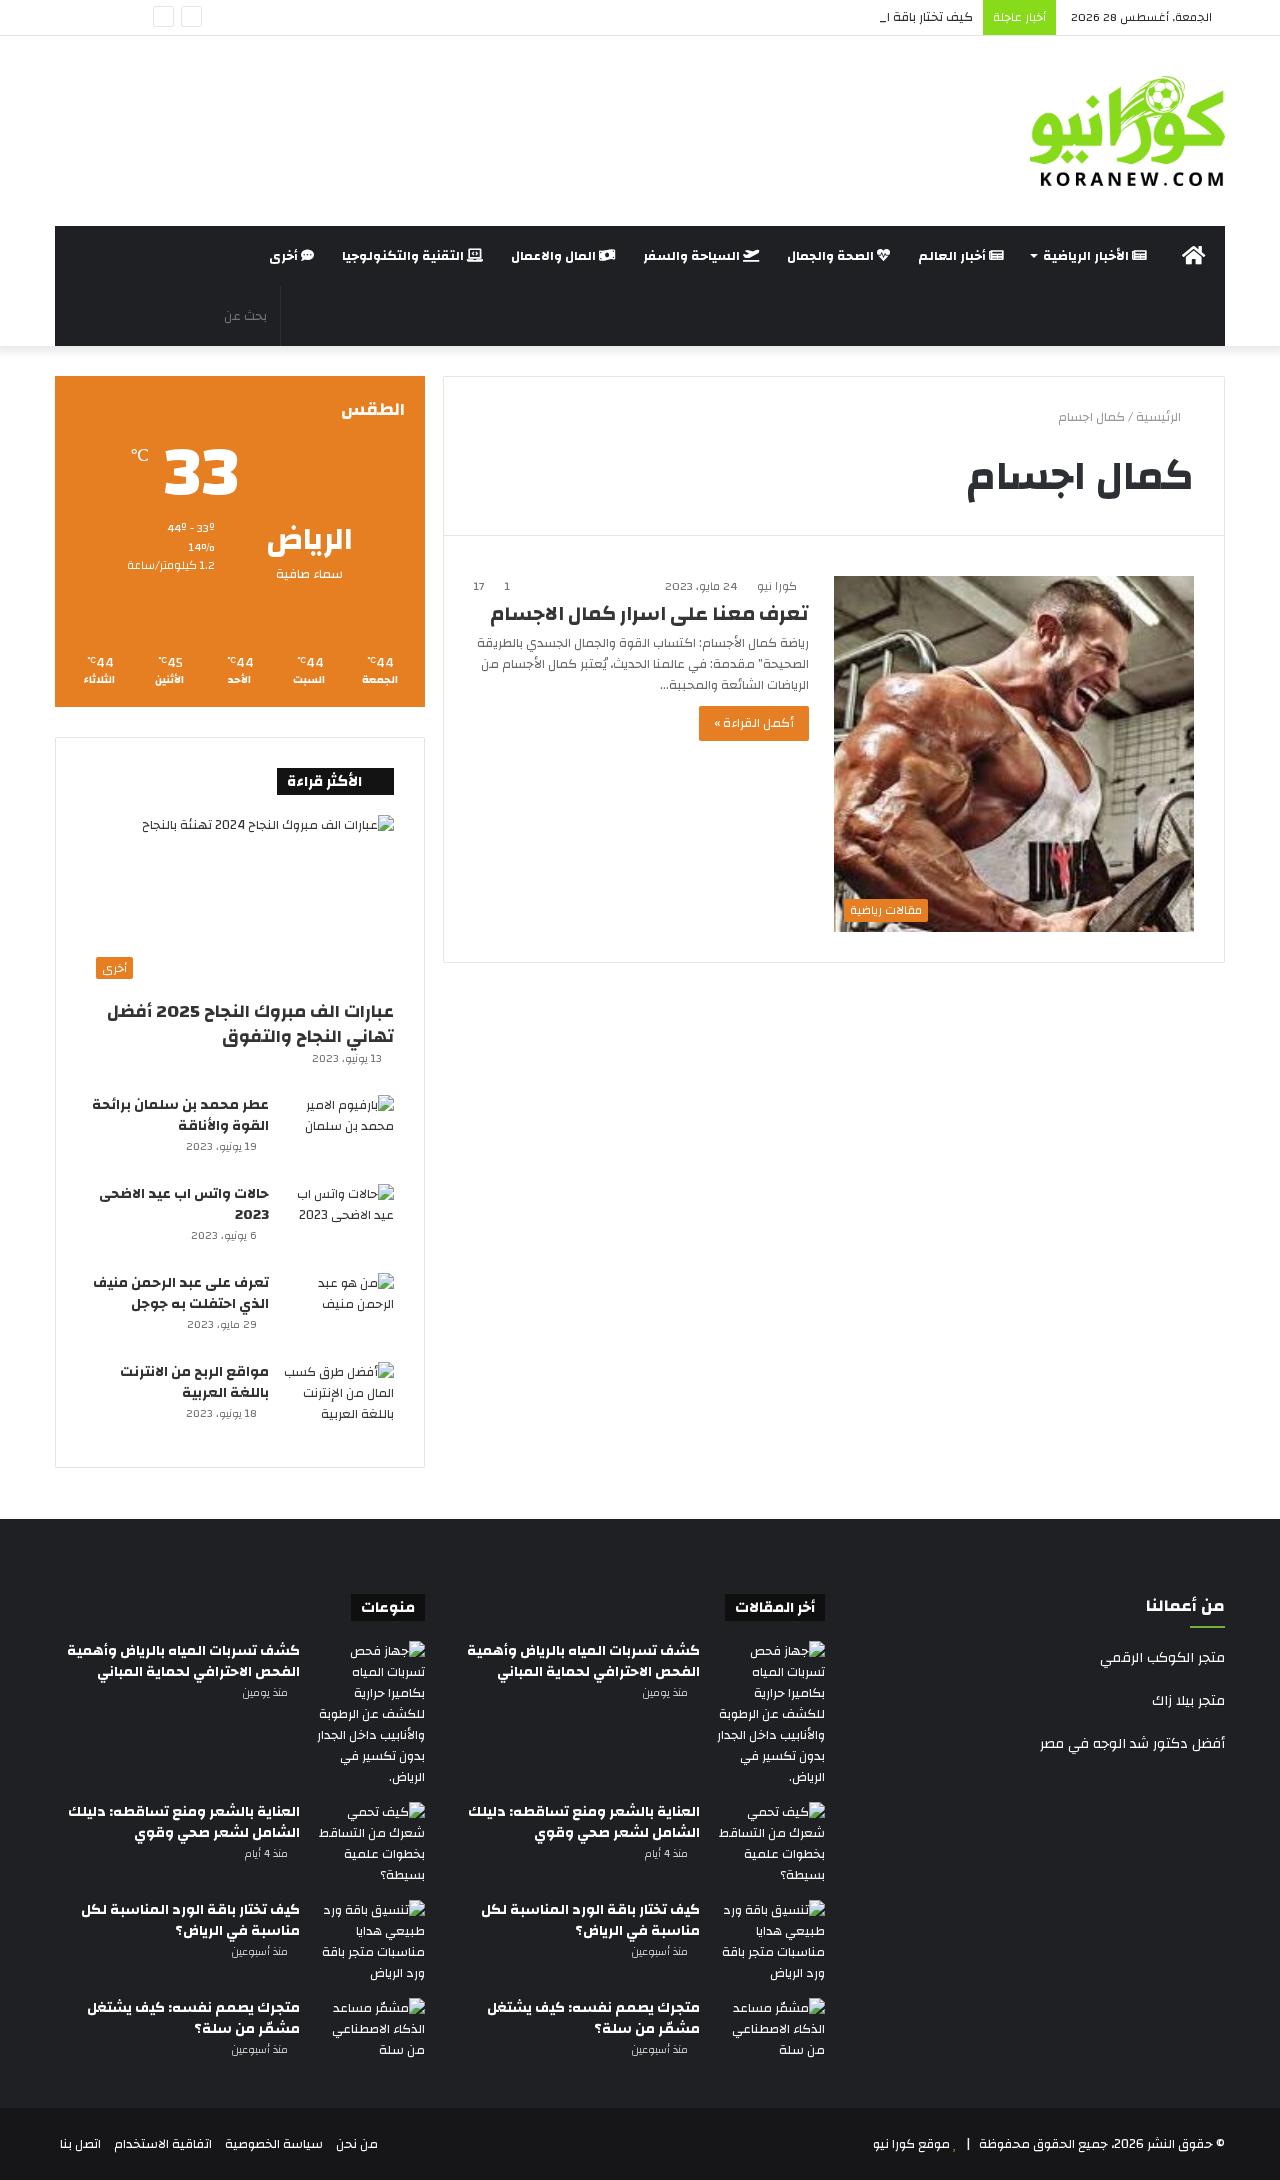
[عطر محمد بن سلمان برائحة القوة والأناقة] (339, 1132)
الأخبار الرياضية (1087, 256)
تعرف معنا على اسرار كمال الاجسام (649, 613)
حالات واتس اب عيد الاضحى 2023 (184, 1204)
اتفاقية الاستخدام (163, 2144)
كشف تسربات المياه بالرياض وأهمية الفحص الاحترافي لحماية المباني (583, 1661)
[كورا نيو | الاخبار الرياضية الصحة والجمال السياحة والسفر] (1127, 131)
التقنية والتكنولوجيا (404, 256)
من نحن (357, 2144)
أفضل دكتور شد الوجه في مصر (1132, 1744)
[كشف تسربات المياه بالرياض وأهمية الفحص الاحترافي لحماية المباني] (770, 1714)
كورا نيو (777, 586)
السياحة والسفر (693, 256)
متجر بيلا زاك (1188, 1701)
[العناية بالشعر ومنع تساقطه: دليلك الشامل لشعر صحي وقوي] (770, 1844)
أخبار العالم (953, 256)
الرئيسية (1160, 417)
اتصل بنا (80, 2144)
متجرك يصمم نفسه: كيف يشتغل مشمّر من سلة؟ (593, 2018)
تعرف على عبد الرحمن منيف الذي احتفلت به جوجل (181, 1293)
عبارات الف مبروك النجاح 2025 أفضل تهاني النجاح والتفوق (250, 1024)
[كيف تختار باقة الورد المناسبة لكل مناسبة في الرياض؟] (770, 1942)
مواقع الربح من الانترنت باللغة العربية (194, 1382)
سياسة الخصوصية (274, 2144)
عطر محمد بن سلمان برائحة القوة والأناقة (180, 1115)
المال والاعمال (555, 256)
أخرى (285, 256)
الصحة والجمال (832, 256)
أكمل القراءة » (754, 723)
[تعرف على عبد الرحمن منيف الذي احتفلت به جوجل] (339, 1310)
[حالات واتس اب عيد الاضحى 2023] (339, 1221)
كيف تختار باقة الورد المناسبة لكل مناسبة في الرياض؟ (825, 17)
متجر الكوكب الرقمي (1162, 1658)
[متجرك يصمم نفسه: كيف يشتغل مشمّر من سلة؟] (770, 2035)
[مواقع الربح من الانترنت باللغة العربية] (339, 1399)
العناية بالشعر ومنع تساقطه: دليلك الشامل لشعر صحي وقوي (584, 1822)
